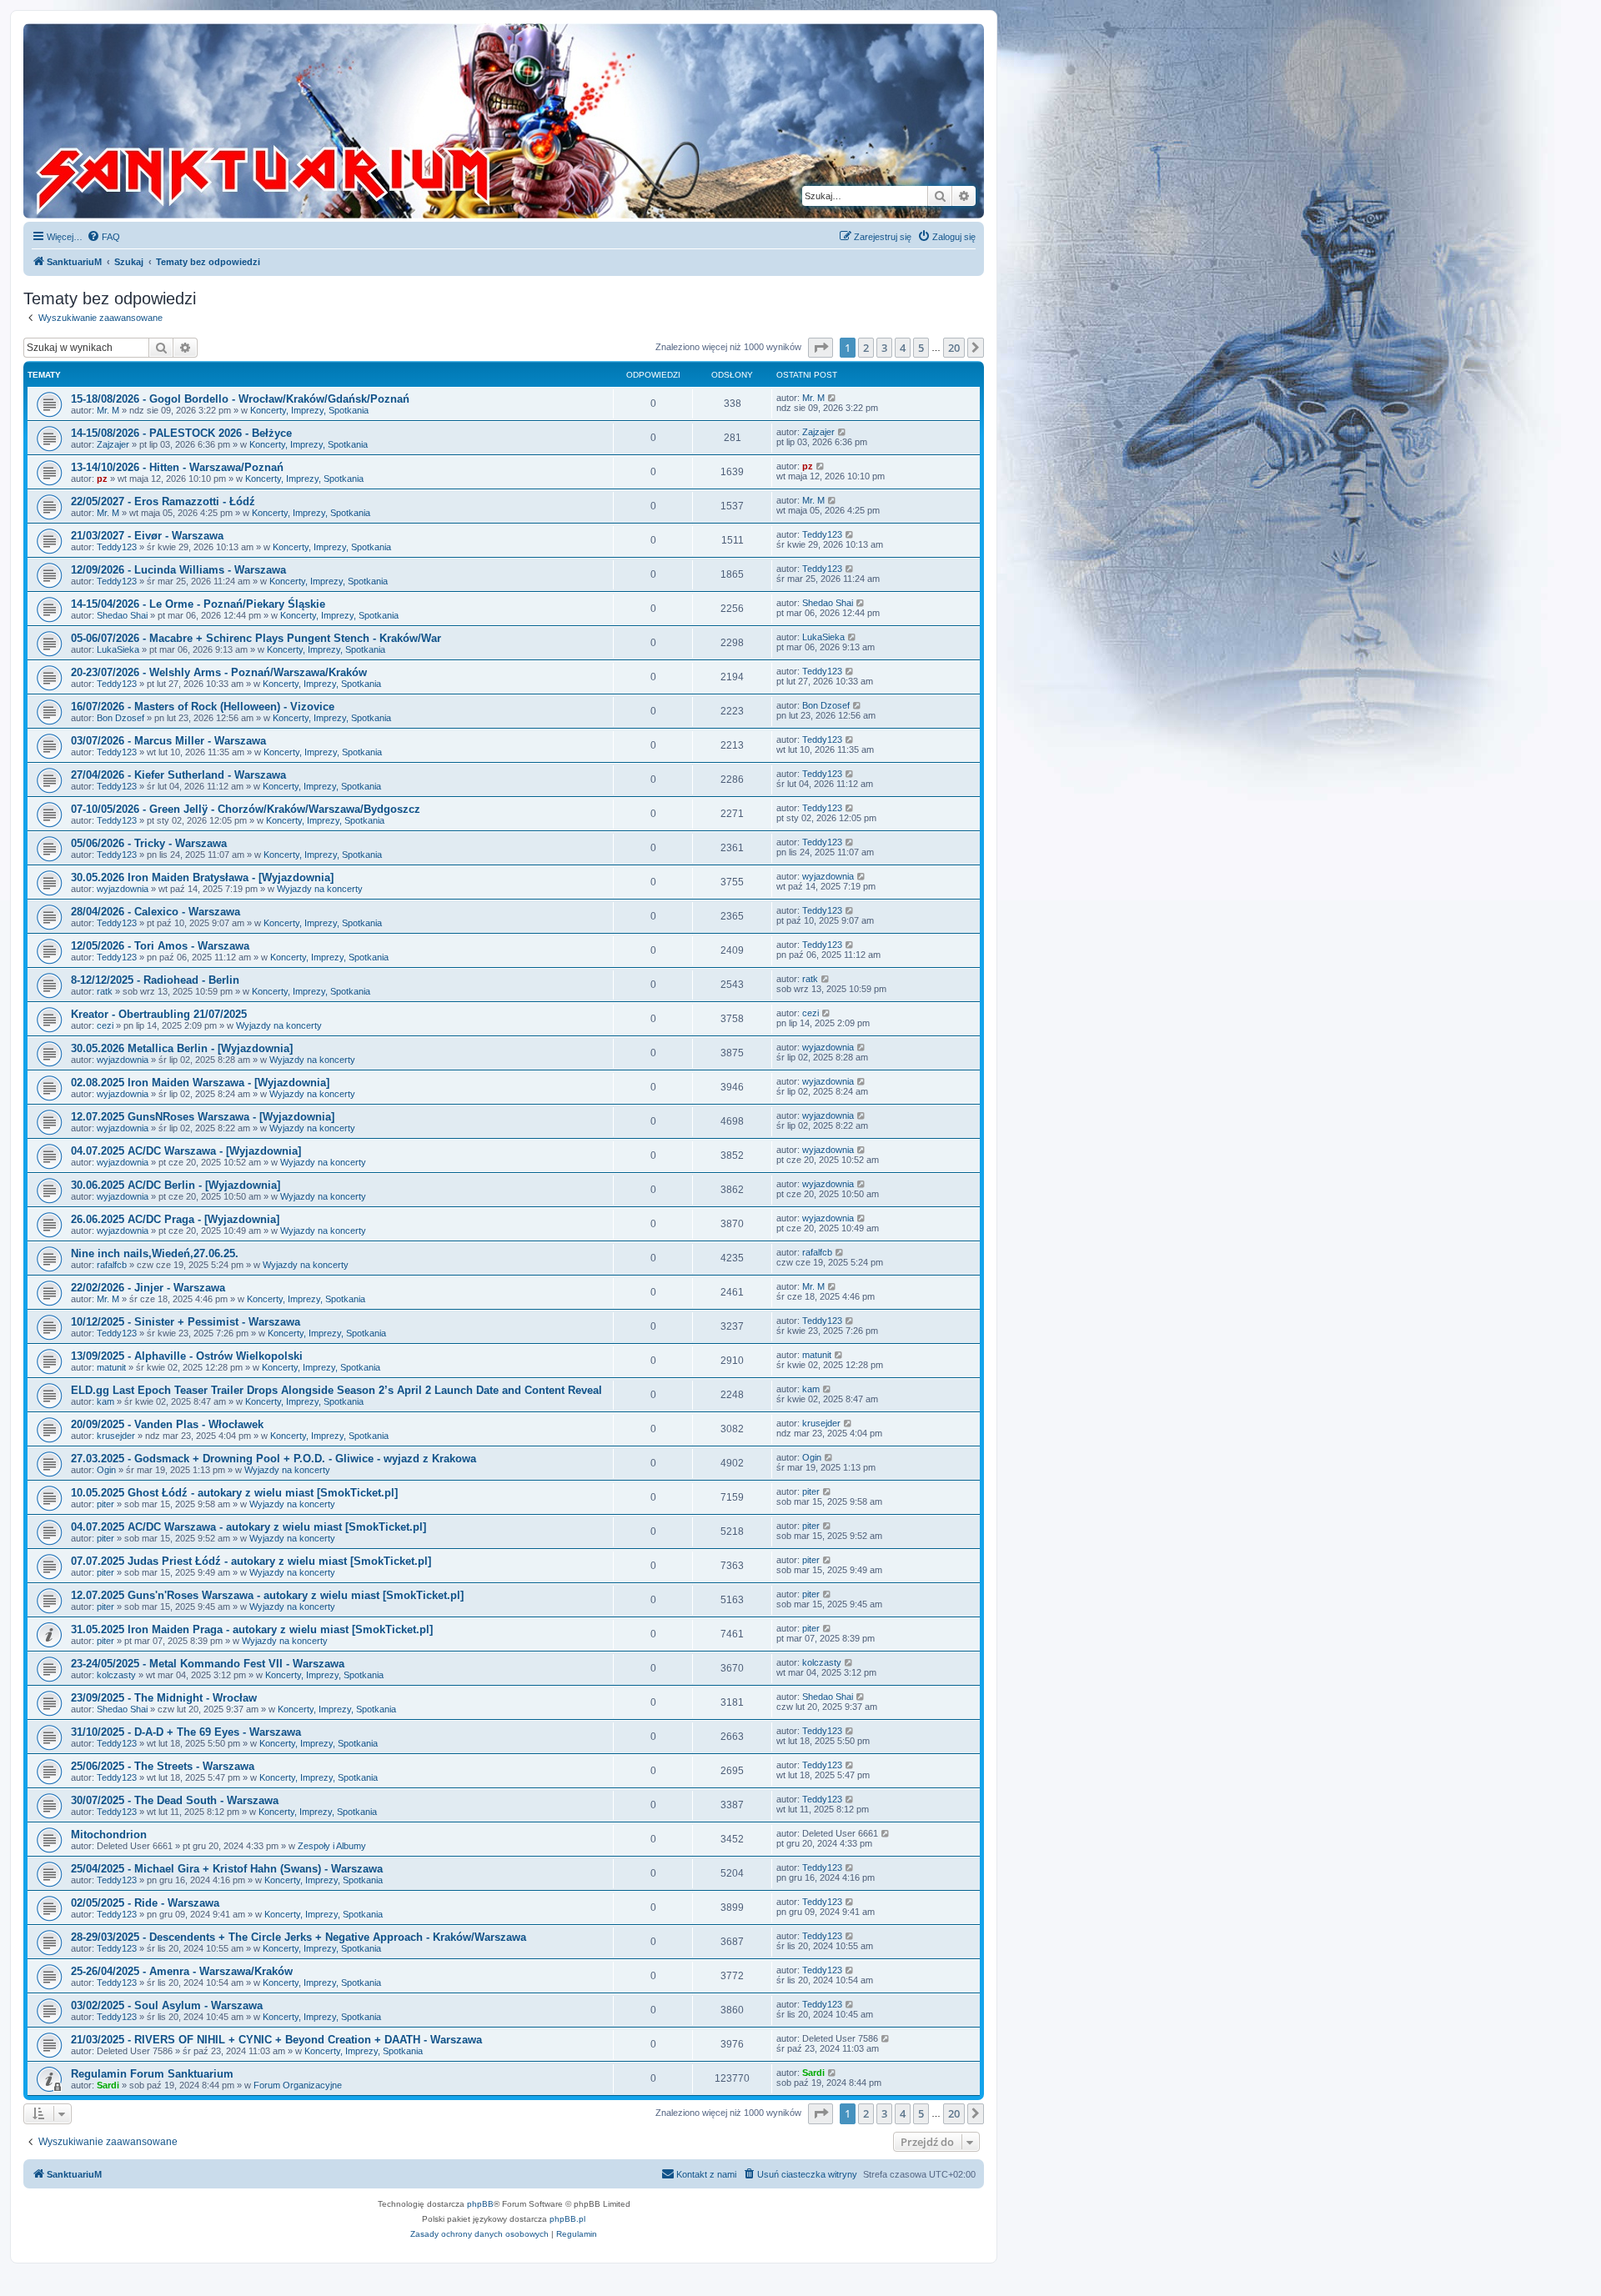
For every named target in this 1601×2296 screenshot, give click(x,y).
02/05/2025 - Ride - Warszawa (145, 1903)
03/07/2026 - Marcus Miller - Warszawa (168, 741)
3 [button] (884, 348)
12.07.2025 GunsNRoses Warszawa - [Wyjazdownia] (203, 1117)
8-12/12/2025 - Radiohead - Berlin (155, 980)
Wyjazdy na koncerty (320, 889)
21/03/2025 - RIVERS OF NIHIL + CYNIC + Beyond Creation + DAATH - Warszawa (276, 2040)
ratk (105, 991)
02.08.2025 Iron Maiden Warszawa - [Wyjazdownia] (200, 1083)
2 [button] (866, 348)
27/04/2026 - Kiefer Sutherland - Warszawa (178, 775)
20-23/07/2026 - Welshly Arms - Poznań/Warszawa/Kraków (219, 672)
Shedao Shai (122, 615)
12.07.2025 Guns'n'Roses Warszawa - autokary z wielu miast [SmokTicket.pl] (267, 1595)
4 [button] (903, 348)
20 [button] (954, 348)
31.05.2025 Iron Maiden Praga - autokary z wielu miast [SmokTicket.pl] (252, 1629)
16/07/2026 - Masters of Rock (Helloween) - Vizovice (203, 707)
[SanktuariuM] (341, 121)
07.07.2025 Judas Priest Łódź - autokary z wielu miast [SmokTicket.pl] (251, 1561)
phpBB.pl (567, 2219)
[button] (821, 348)
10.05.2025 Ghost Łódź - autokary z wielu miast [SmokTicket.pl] (234, 1493)
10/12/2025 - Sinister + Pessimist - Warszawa (186, 1322)
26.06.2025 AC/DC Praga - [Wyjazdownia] (175, 1219)
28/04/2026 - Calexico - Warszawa (156, 912)
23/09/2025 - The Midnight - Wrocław (164, 1698)
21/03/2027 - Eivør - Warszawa (147, 536)
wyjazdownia (123, 889)
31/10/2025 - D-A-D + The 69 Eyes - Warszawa (186, 1732)
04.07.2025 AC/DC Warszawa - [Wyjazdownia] (186, 1151)
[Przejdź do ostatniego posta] (833, 398)
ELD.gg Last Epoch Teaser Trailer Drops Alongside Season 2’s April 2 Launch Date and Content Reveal (336, 1390)
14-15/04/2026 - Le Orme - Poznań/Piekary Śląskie (198, 604)
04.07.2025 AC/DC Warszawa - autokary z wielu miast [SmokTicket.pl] (248, 1527)
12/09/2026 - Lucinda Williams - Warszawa (178, 570)
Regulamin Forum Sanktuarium (152, 2074)
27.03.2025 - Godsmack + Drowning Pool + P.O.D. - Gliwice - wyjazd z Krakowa (274, 1459)
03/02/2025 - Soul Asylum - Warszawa (167, 2005)
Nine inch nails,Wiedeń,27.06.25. (155, 1253)
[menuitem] (103, 237)
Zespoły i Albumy (332, 1846)
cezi (105, 1025)
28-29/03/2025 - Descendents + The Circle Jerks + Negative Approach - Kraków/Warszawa (299, 1937)
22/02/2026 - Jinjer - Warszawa (148, 1288)
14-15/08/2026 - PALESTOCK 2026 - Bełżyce (181, 433)
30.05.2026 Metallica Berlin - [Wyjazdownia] (182, 1048)
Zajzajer (113, 444)
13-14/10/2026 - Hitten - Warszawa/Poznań (177, 467)
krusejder (116, 1436)
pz (102, 479)
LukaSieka (118, 649)
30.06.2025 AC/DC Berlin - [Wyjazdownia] (176, 1185)
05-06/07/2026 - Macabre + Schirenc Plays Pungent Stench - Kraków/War (256, 638)
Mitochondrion (109, 1835)
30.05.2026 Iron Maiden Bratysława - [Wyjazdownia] (202, 877)
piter (105, 1504)
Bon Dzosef (120, 718)
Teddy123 (117, 547)
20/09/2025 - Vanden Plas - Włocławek (167, 1424)
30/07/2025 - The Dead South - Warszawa (175, 1800)
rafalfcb (112, 1265)
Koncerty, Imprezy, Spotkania (309, 410)
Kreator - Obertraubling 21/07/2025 (159, 1014)
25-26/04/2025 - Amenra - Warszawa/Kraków (182, 1971)
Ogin (106, 1470)
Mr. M (108, 410)
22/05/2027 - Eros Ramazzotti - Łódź (163, 501)
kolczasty (116, 1675)
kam (105, 1401)
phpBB (480, 2204)
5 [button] (921, 348)
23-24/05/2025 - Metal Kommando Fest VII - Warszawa (208, 1664)
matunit (111, 1367)
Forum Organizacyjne (298, 2085)
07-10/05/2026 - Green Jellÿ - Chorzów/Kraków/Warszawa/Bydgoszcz (246, 809)
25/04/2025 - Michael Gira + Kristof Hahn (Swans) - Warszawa (227, 1869)
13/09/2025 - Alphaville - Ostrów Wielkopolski (187, 1356)
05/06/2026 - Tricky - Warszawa (149, 843)
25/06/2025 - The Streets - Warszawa (163, 1766)
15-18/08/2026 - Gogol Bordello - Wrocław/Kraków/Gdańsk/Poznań (240, 399)
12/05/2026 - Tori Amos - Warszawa (160, 946)
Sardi (108, 2085)
